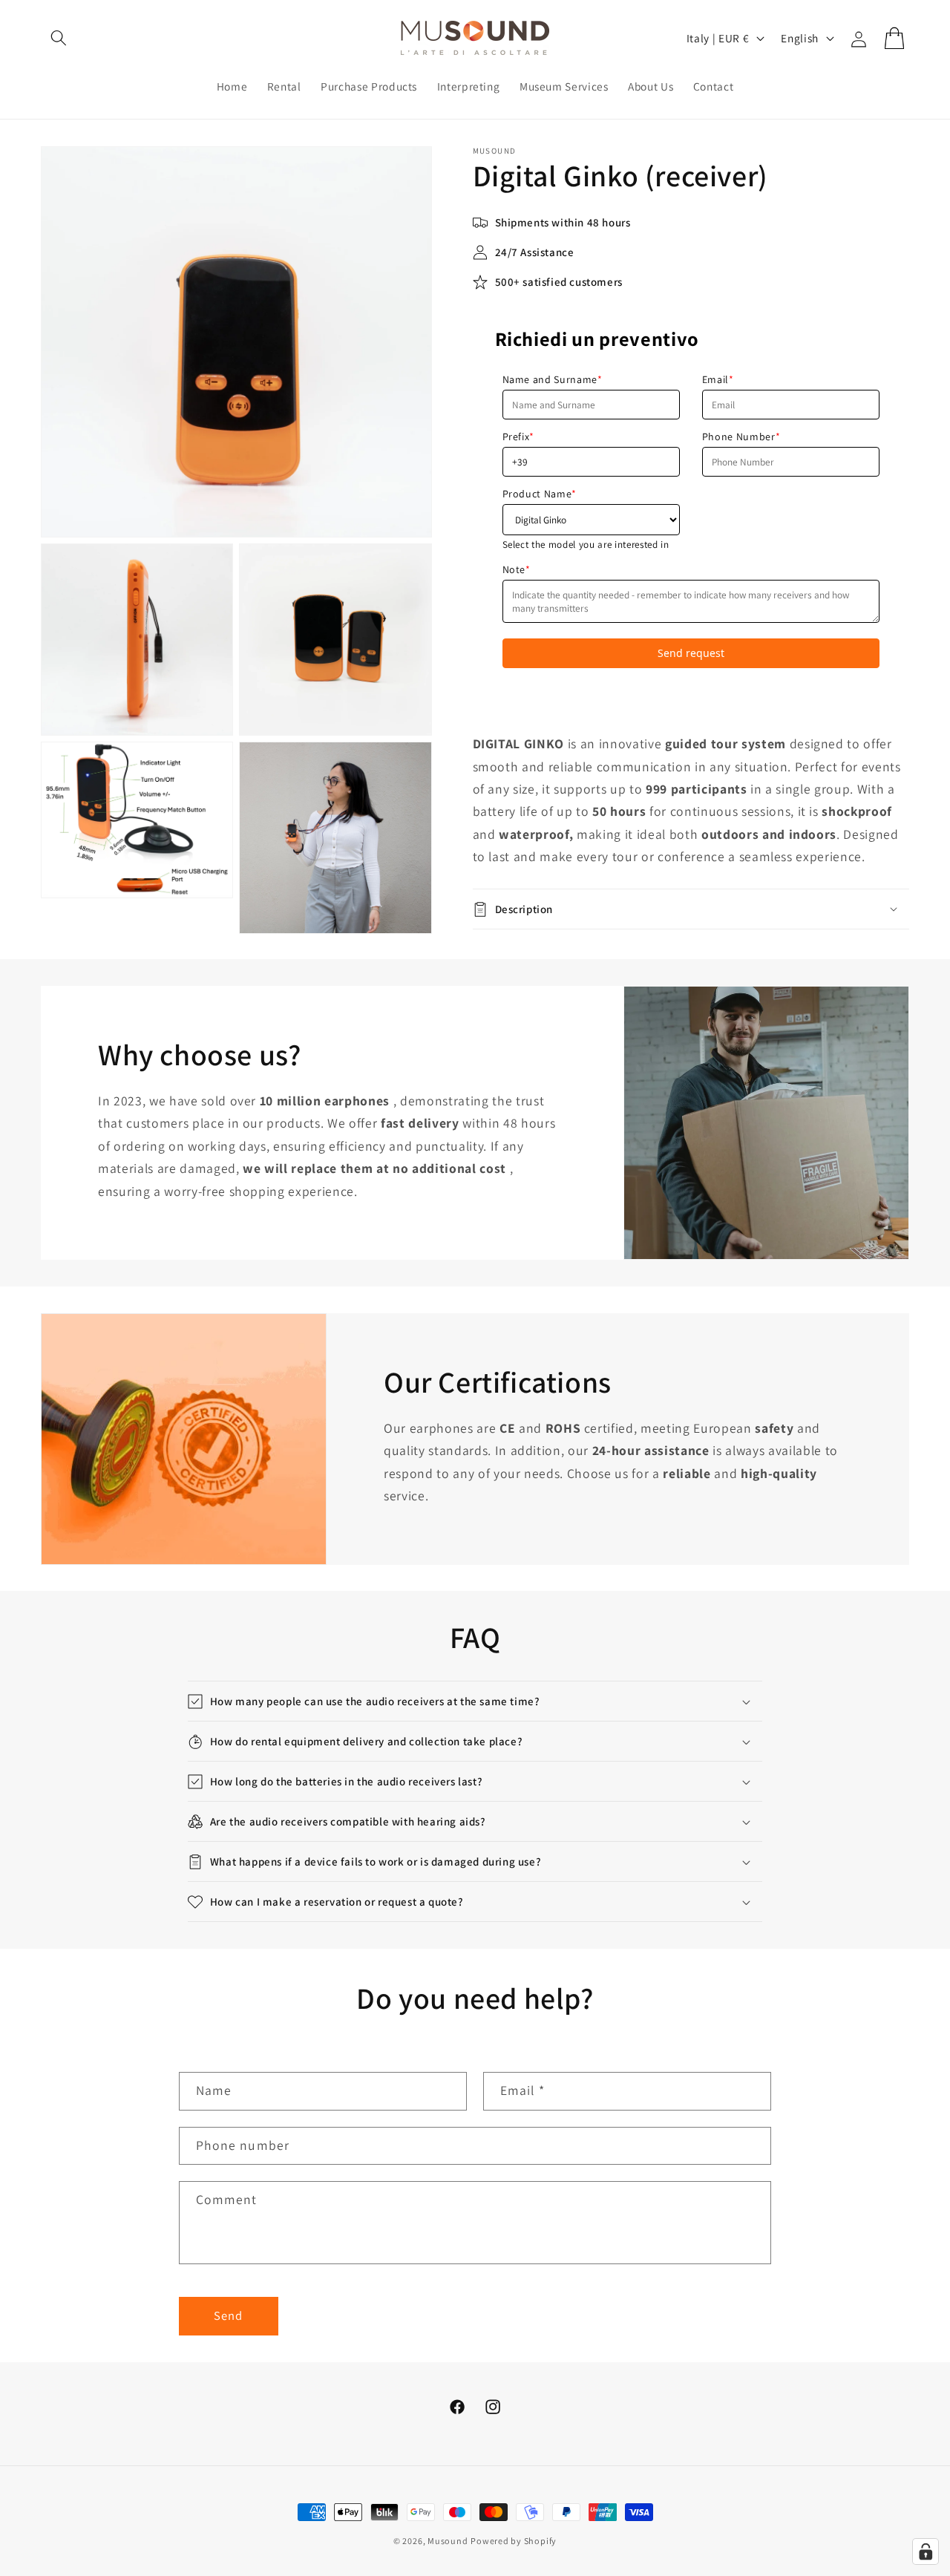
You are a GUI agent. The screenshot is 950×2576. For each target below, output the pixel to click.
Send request (691, 653)
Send (228, 2315)
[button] (59, 38)
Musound (448, 2541)
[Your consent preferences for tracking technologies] (926, 2552)
